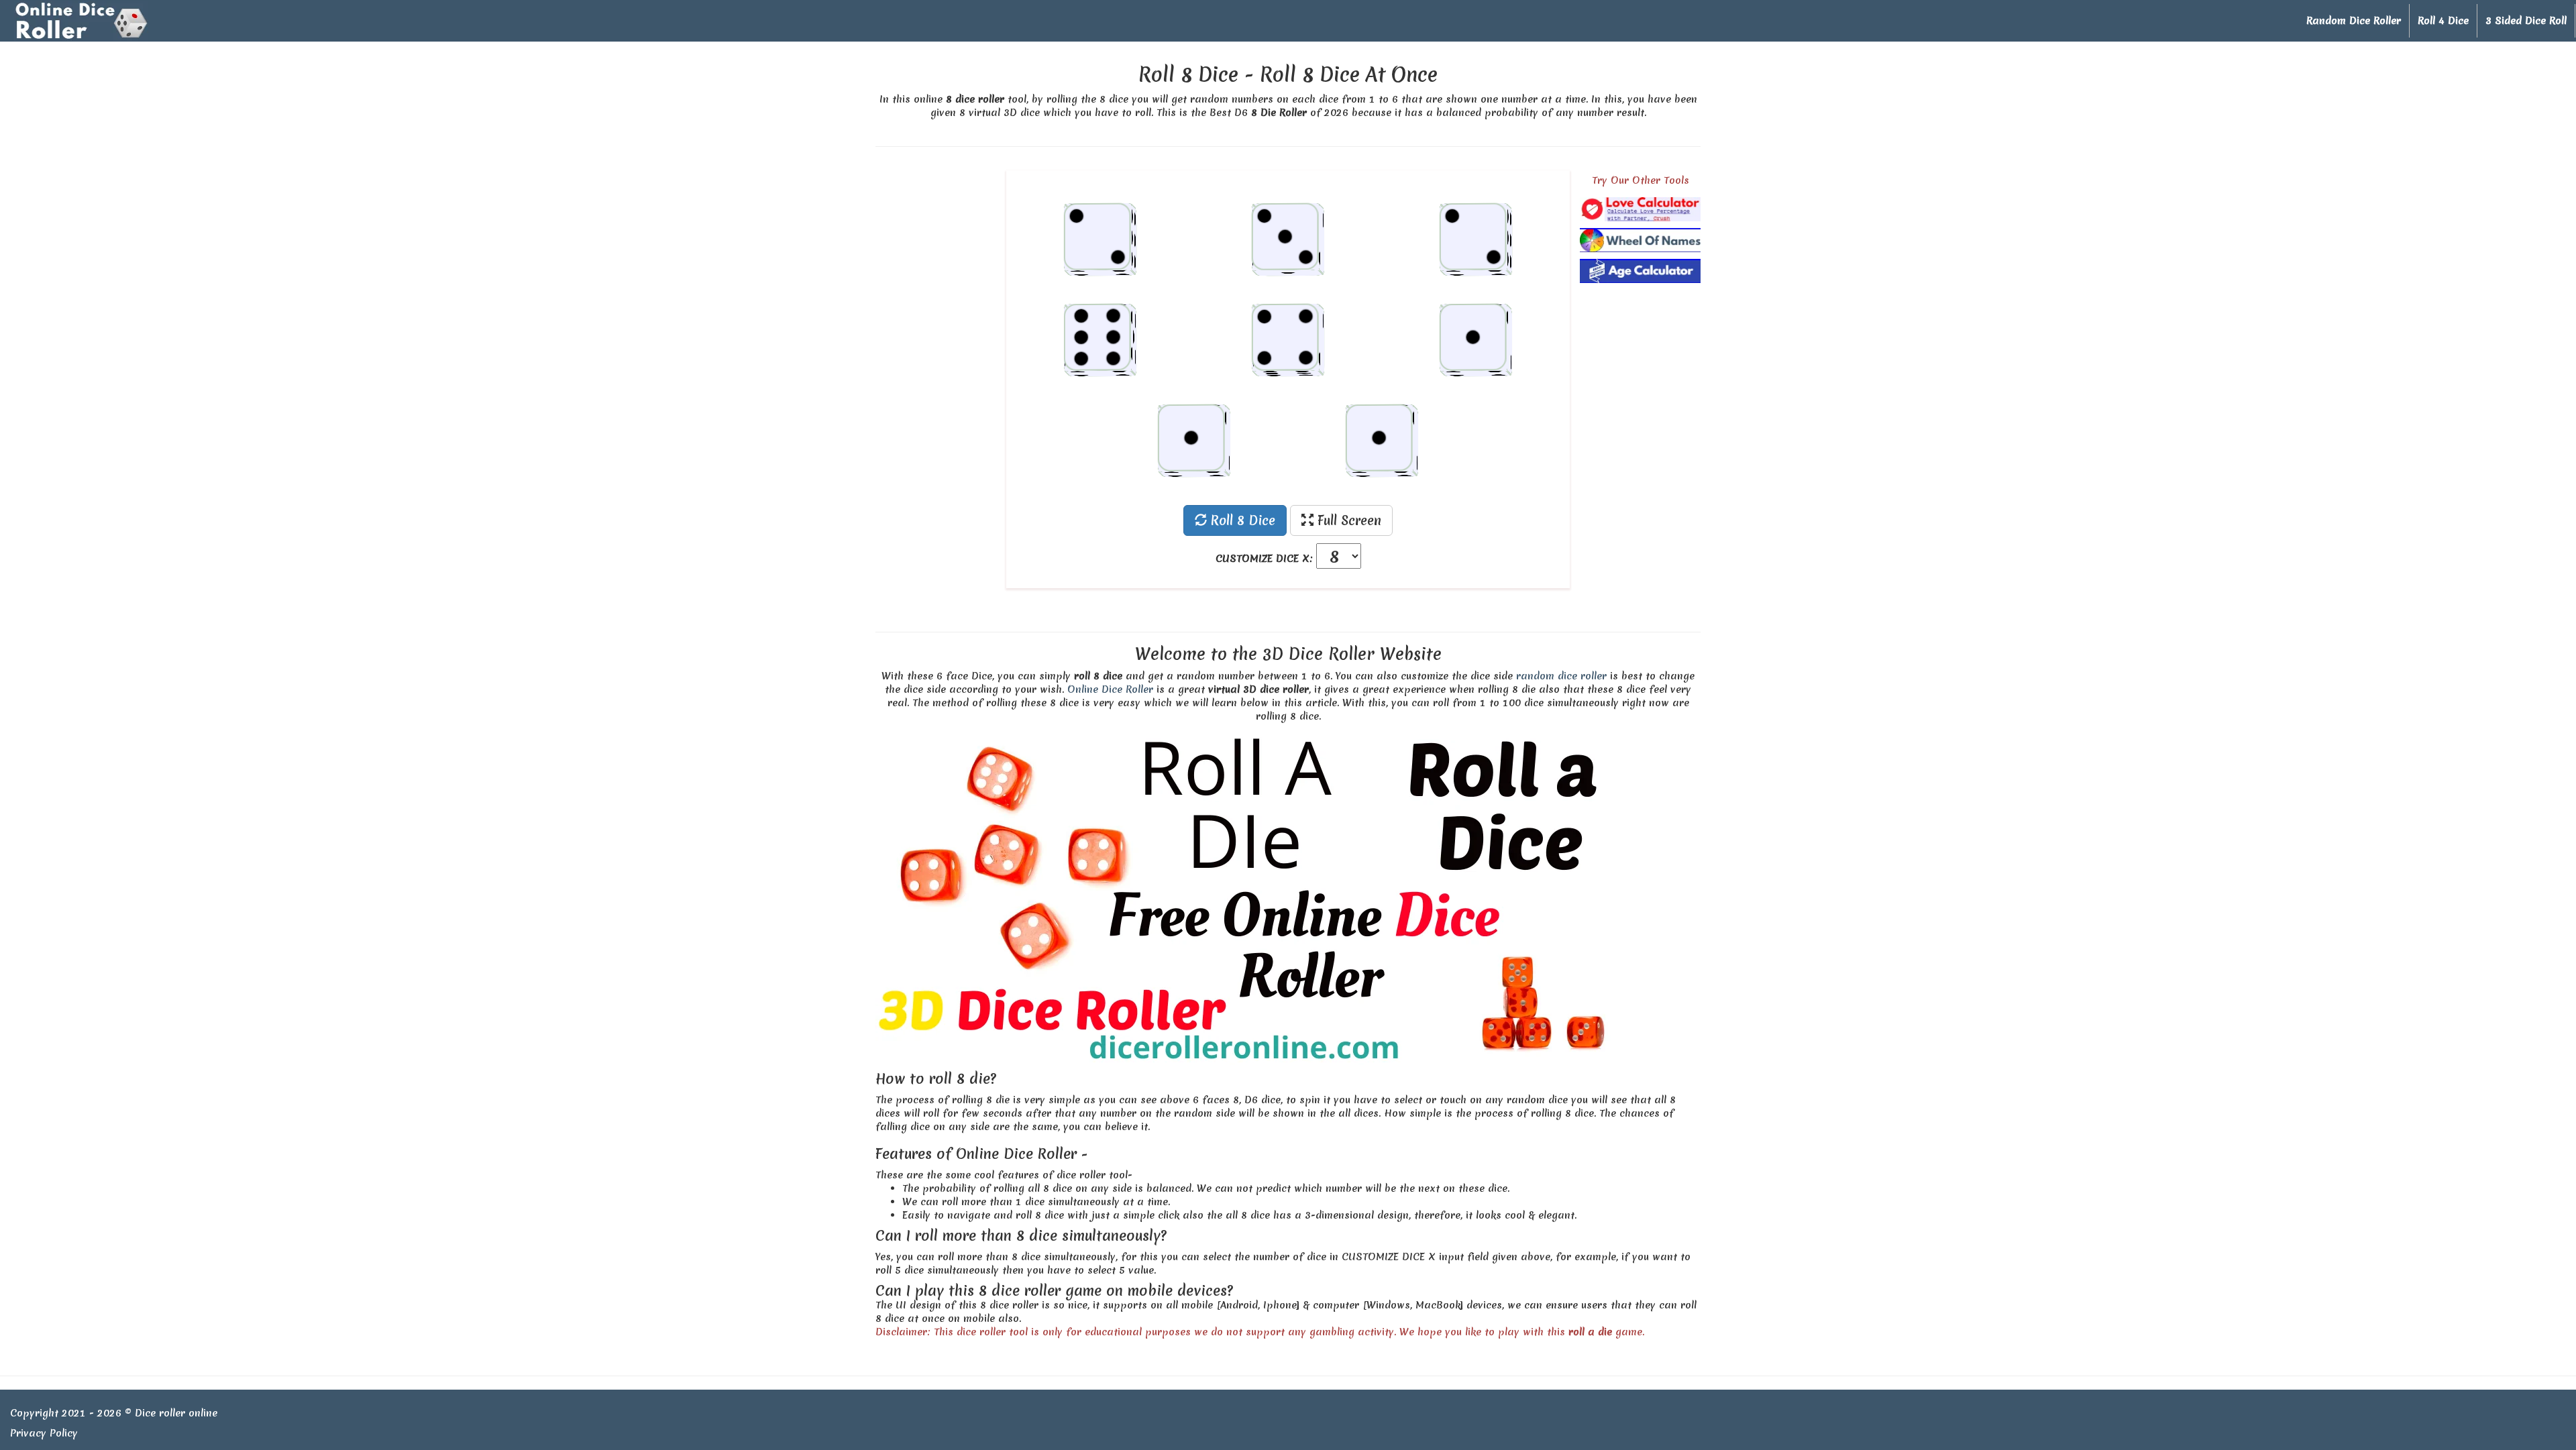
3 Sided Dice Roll (2526, 21)
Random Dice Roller (2354, 21)
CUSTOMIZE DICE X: (1264, 559)
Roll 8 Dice (1241, 520)
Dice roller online (176, 1413)
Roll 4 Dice (2443, 21)
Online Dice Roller (1110, 689)
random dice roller (1561, 676)
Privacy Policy (44, 1433)
